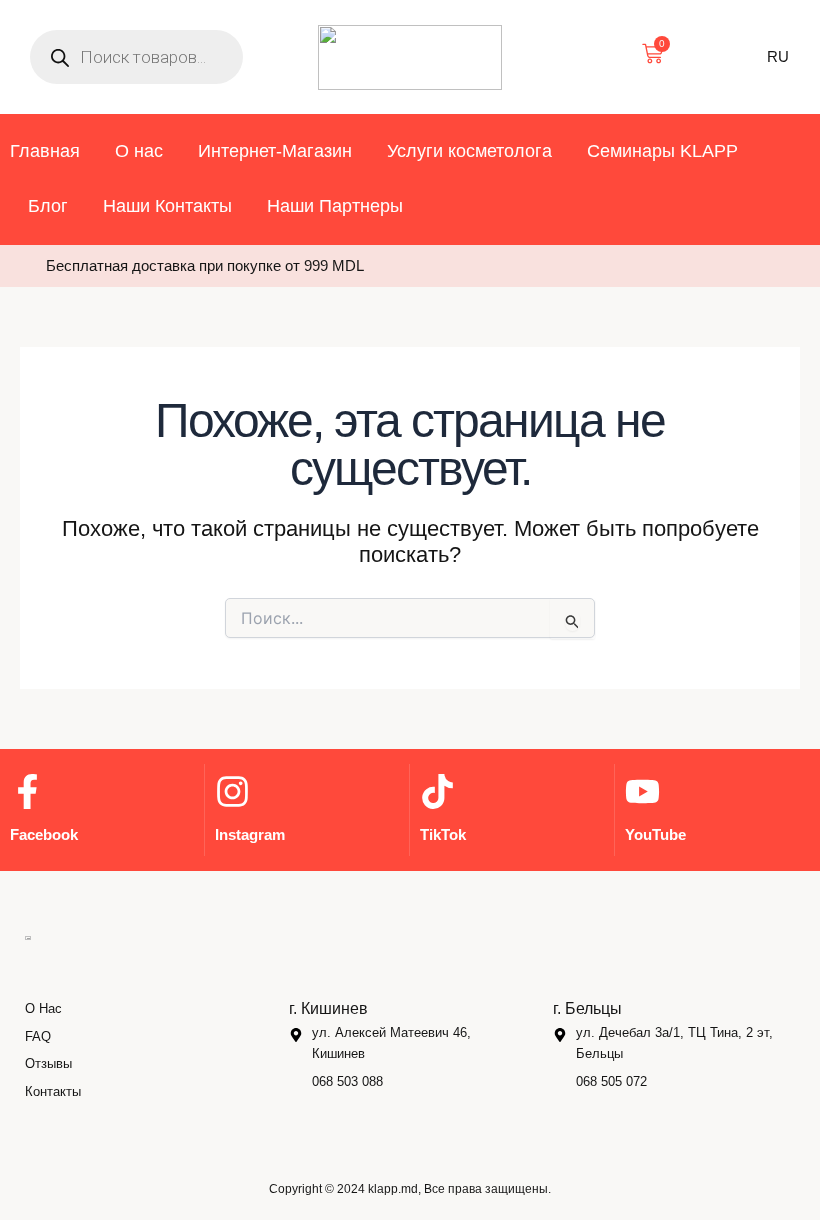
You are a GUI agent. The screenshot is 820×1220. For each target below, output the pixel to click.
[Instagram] (232, 791)
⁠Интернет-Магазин (275, 151)
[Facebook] (27, 791)
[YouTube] (642, 791)
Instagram (250, 834)
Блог (48, 206)
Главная (45, 151)
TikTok (443, 834)
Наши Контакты (167, 206)
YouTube (655, 834)
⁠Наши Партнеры (335, 206)
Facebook (44, 834)
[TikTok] (437, 791)
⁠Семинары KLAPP (662, 151)
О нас (139, 151)
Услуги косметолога (469, 151)
